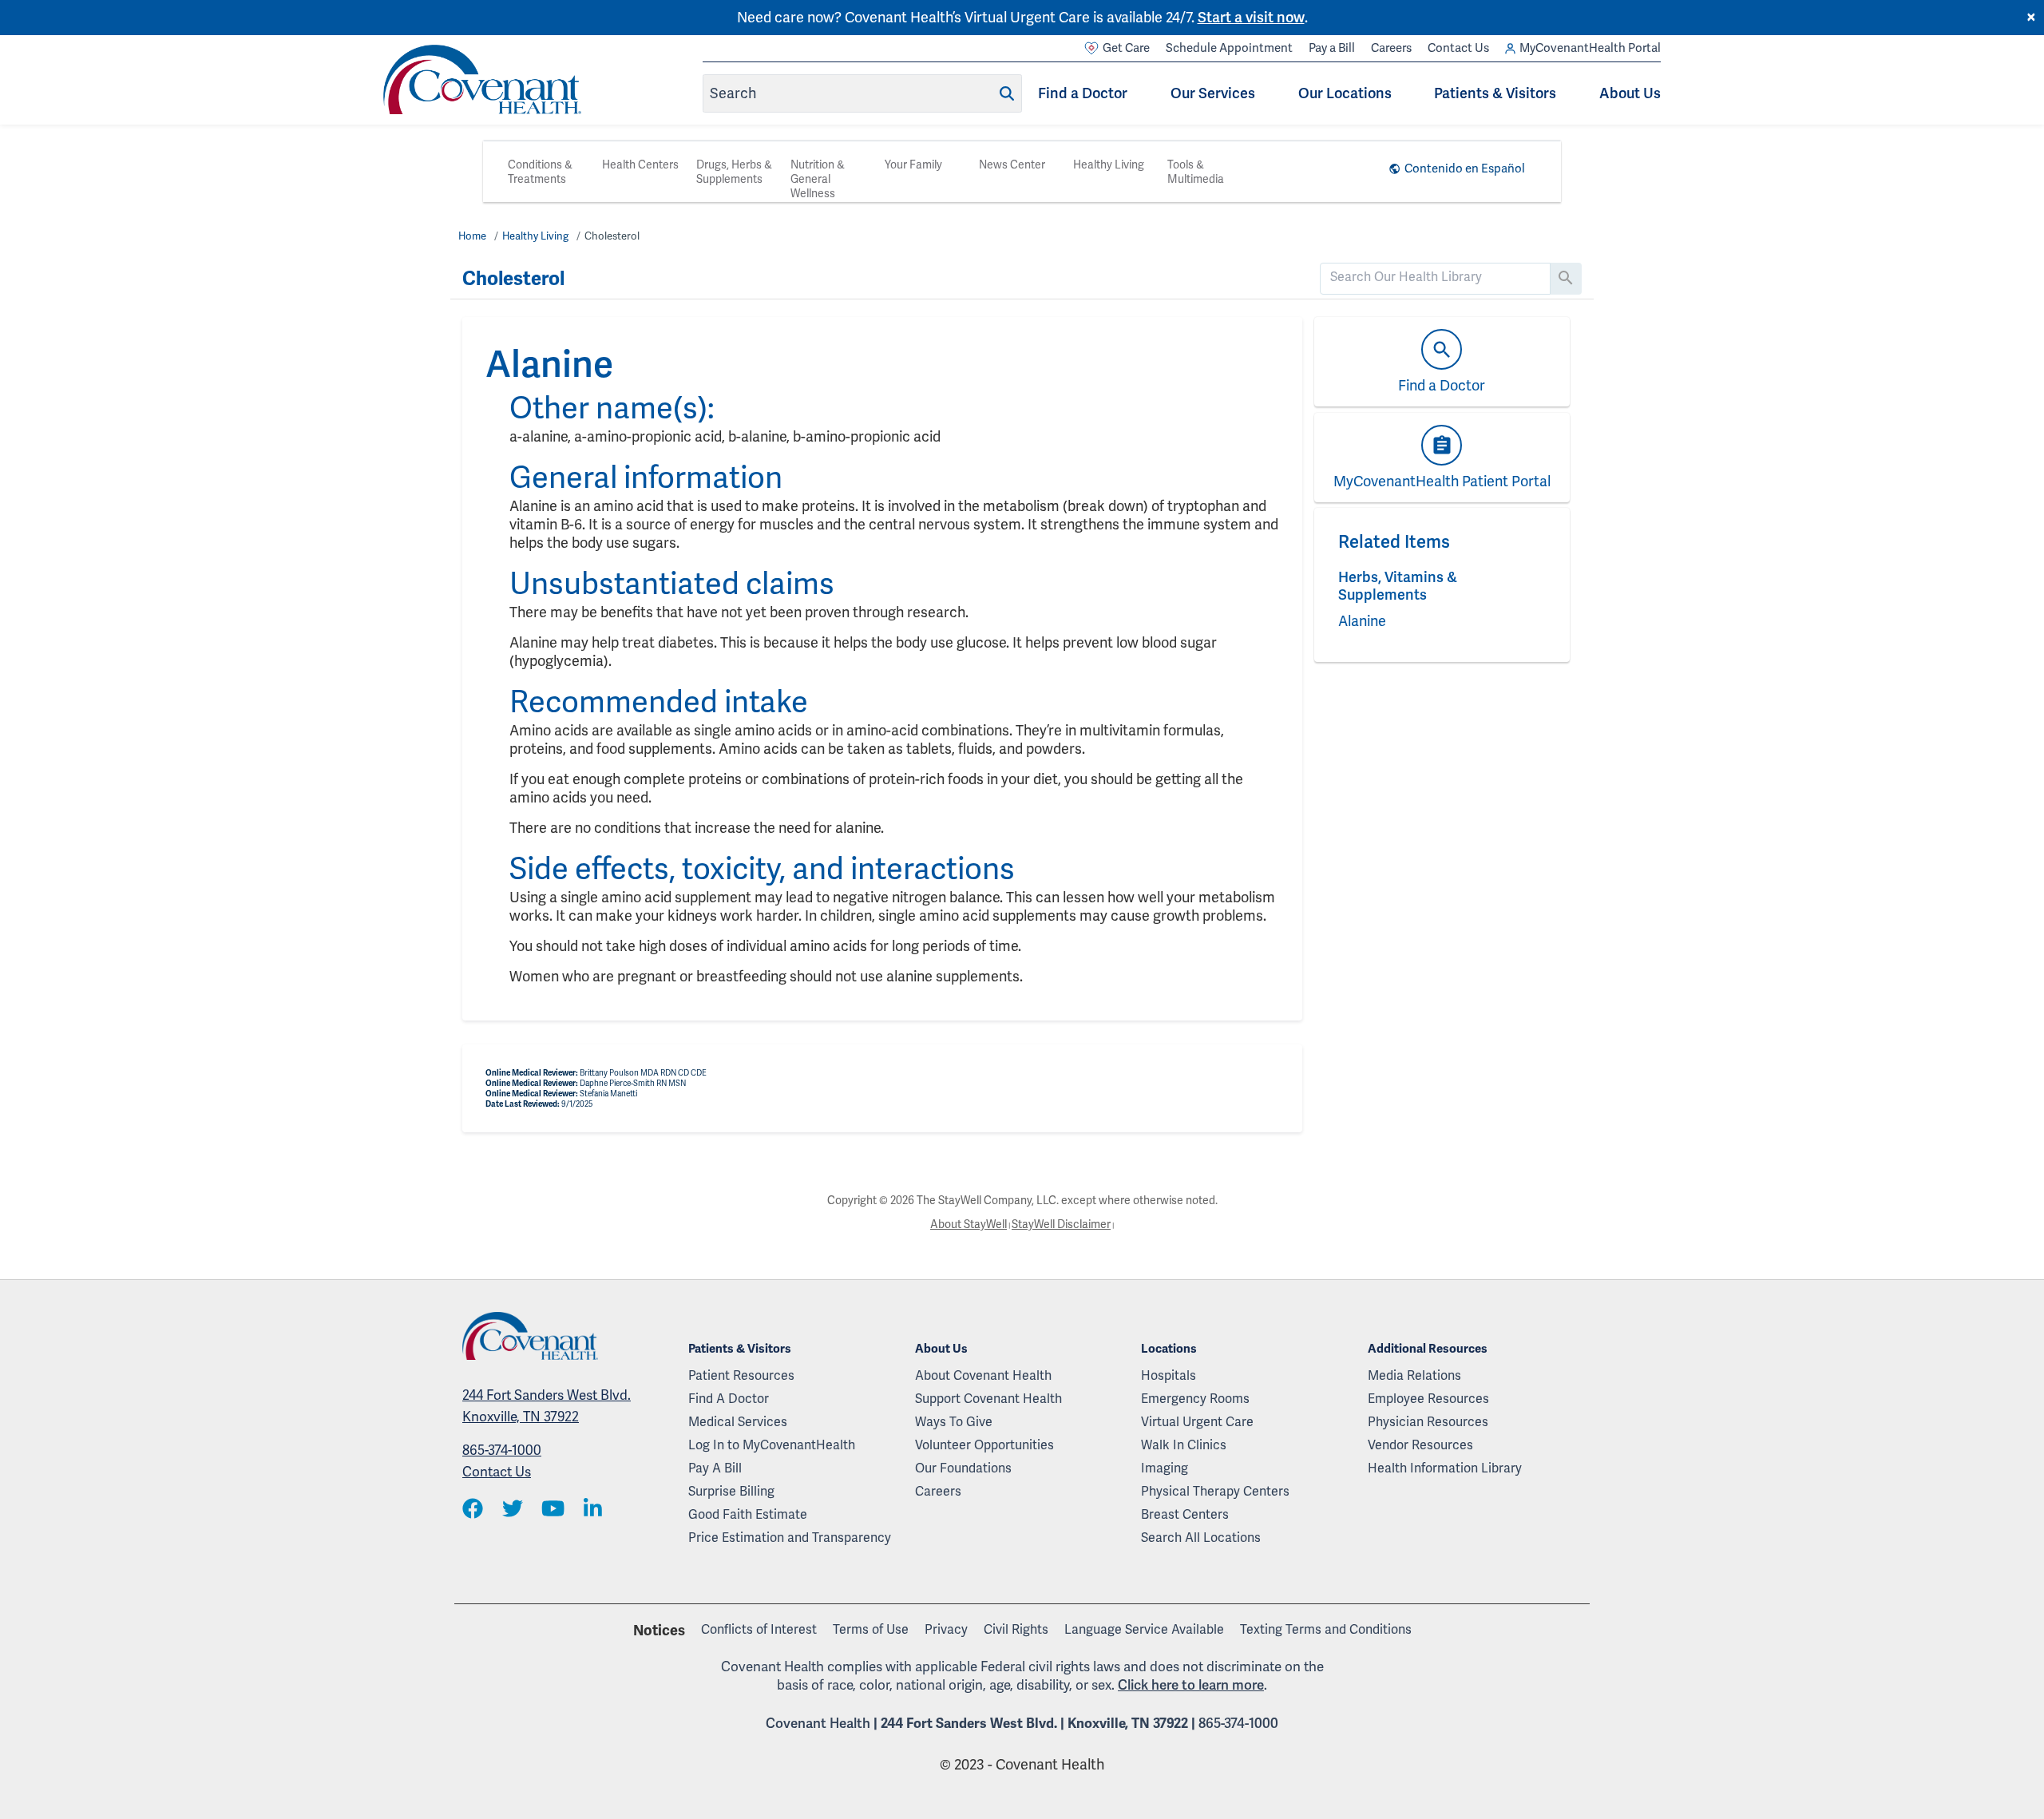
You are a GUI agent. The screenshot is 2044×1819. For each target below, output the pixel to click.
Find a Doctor (1083, 93)
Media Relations (1414, 1375)
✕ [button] (2031, 18)
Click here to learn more (1191, 1685)
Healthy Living (1109, 164)
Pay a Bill (1332, 48)
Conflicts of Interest (759, 1629)
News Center (1012, 164)
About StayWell (969, 1224)
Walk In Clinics (1184, 1445)
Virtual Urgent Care (1197, 1422)
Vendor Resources (1420, 1445)
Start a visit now (1251, 17)
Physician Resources (1428, 1422)
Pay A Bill (715, 1468)
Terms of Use (871, 1629)
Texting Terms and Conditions (1326, 1629)
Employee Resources (1428, 1399)
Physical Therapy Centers (1215, 1491)
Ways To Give (954, 1422)
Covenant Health (818, 1723)
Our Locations (1345, 93)
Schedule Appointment (1229, 48)
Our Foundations (963, 1468)
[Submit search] (1007, 93)
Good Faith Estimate (748, 1514)
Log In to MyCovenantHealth (772, 1445)
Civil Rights (1016, 1629)
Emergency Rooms (1195, 1399)
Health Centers (640, 164)
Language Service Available (1144, 1629)
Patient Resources (741, 1375)
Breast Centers (1185, 1514)
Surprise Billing (731, 1491)
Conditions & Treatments (540, 172)
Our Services (1213, 93)
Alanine (1362, 621)
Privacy (946, 1629)
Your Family (913, 164)
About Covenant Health (983, 1375)
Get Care (1126, 48)
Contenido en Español (1465, 168)
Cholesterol (612, 236)
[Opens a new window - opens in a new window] (473, 1510)
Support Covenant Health (988, 1399)
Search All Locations (1201, 1538)
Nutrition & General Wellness (818, 179)
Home (472, 236)
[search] (1435, 277)
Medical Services (738, 1422)
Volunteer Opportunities (984, 1445)
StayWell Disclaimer (1061, 1224)
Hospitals (1169, 1375)
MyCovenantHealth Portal (1590, 48)
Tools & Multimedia (1196, 172)
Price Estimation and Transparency (790, 1538)
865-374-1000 (502, 1450)
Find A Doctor (729, 1399)
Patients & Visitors (1495, 93)
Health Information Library (1445, 1468)
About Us (1630, 93)
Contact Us (1458, 48)
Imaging (1165, 1468)
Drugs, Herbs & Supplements (734, 172)
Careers (1391, 48)
